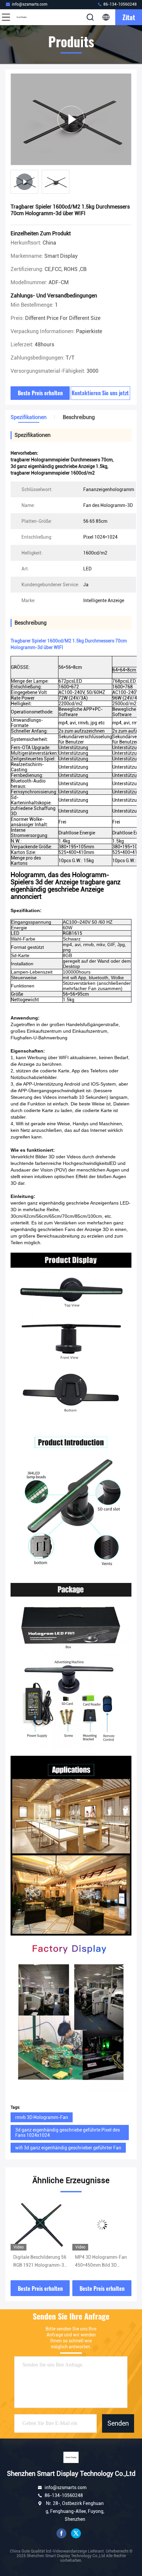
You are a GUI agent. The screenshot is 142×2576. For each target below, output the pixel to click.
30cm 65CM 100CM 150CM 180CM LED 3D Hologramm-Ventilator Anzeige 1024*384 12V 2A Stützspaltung (102, 2262)
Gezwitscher (76, 2533)
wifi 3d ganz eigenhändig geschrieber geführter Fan (68, 2148)
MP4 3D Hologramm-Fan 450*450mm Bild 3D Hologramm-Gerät (39, 2262)
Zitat (129, 17)
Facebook (61, 2533)
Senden (118, 2423)
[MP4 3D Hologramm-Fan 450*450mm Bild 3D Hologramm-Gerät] (40, 2225)
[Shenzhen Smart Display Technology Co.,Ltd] (28, 17)
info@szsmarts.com (30, 4)
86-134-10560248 (120, 4)
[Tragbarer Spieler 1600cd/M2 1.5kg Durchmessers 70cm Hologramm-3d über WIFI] (71, 119)
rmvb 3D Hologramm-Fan (42, 2117)
